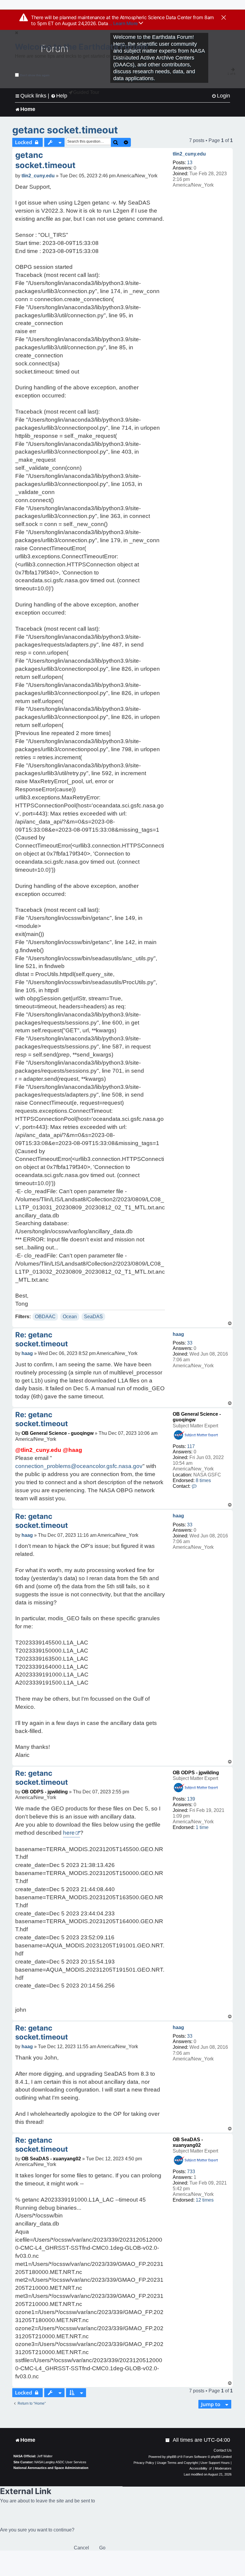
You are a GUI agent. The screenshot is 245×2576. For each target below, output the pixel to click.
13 (190, 163)
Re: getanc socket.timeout (42, 1339)
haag (178, 1334)
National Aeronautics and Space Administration (51, 2468)
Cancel (81, 2548)
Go (102, 2548)
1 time (202, 1827)
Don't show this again (35, 75)
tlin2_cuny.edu (189, 154)
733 (191, 2172)
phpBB (171, 2457)
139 (191, 1799)
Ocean (70, 1317)
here (69, 1833)
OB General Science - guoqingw (58, 1433)
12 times (205, 2200)
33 (190, 1343)
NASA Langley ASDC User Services (60, 2462)
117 (191, 1446)
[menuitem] (221, 96)
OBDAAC (45, 1317)
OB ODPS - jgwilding (196, 1773)
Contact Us (223, 2450)
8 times (203, 1480)
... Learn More (124, 23)
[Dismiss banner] (224, 18)
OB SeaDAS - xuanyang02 (51, 2159)
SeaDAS (93, 1317)
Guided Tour (86, 92)
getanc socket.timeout (65, 130)
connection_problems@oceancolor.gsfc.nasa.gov (79, 1466)
